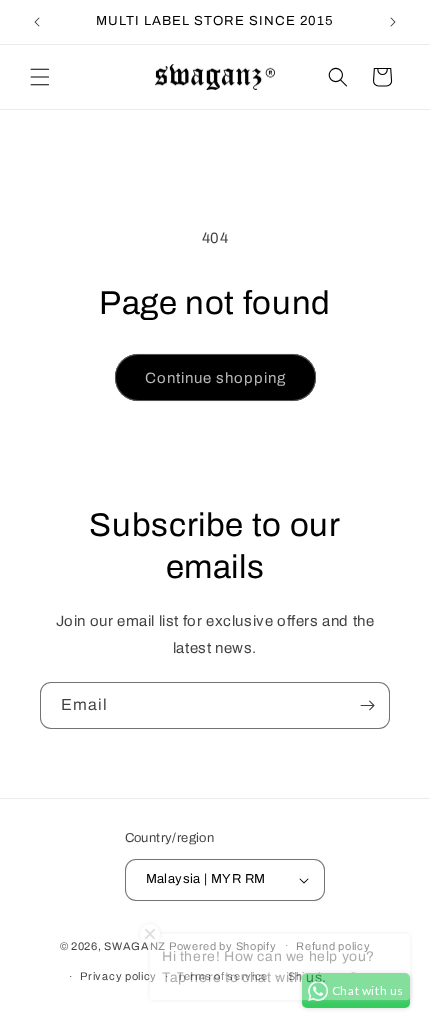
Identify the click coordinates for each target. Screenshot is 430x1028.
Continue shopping (215, 378)
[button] (40, 77)
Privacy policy (118, 976)
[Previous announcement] (37, 22)
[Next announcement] (393, 22)
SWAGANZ (135, 945)
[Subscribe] (367, 705)
